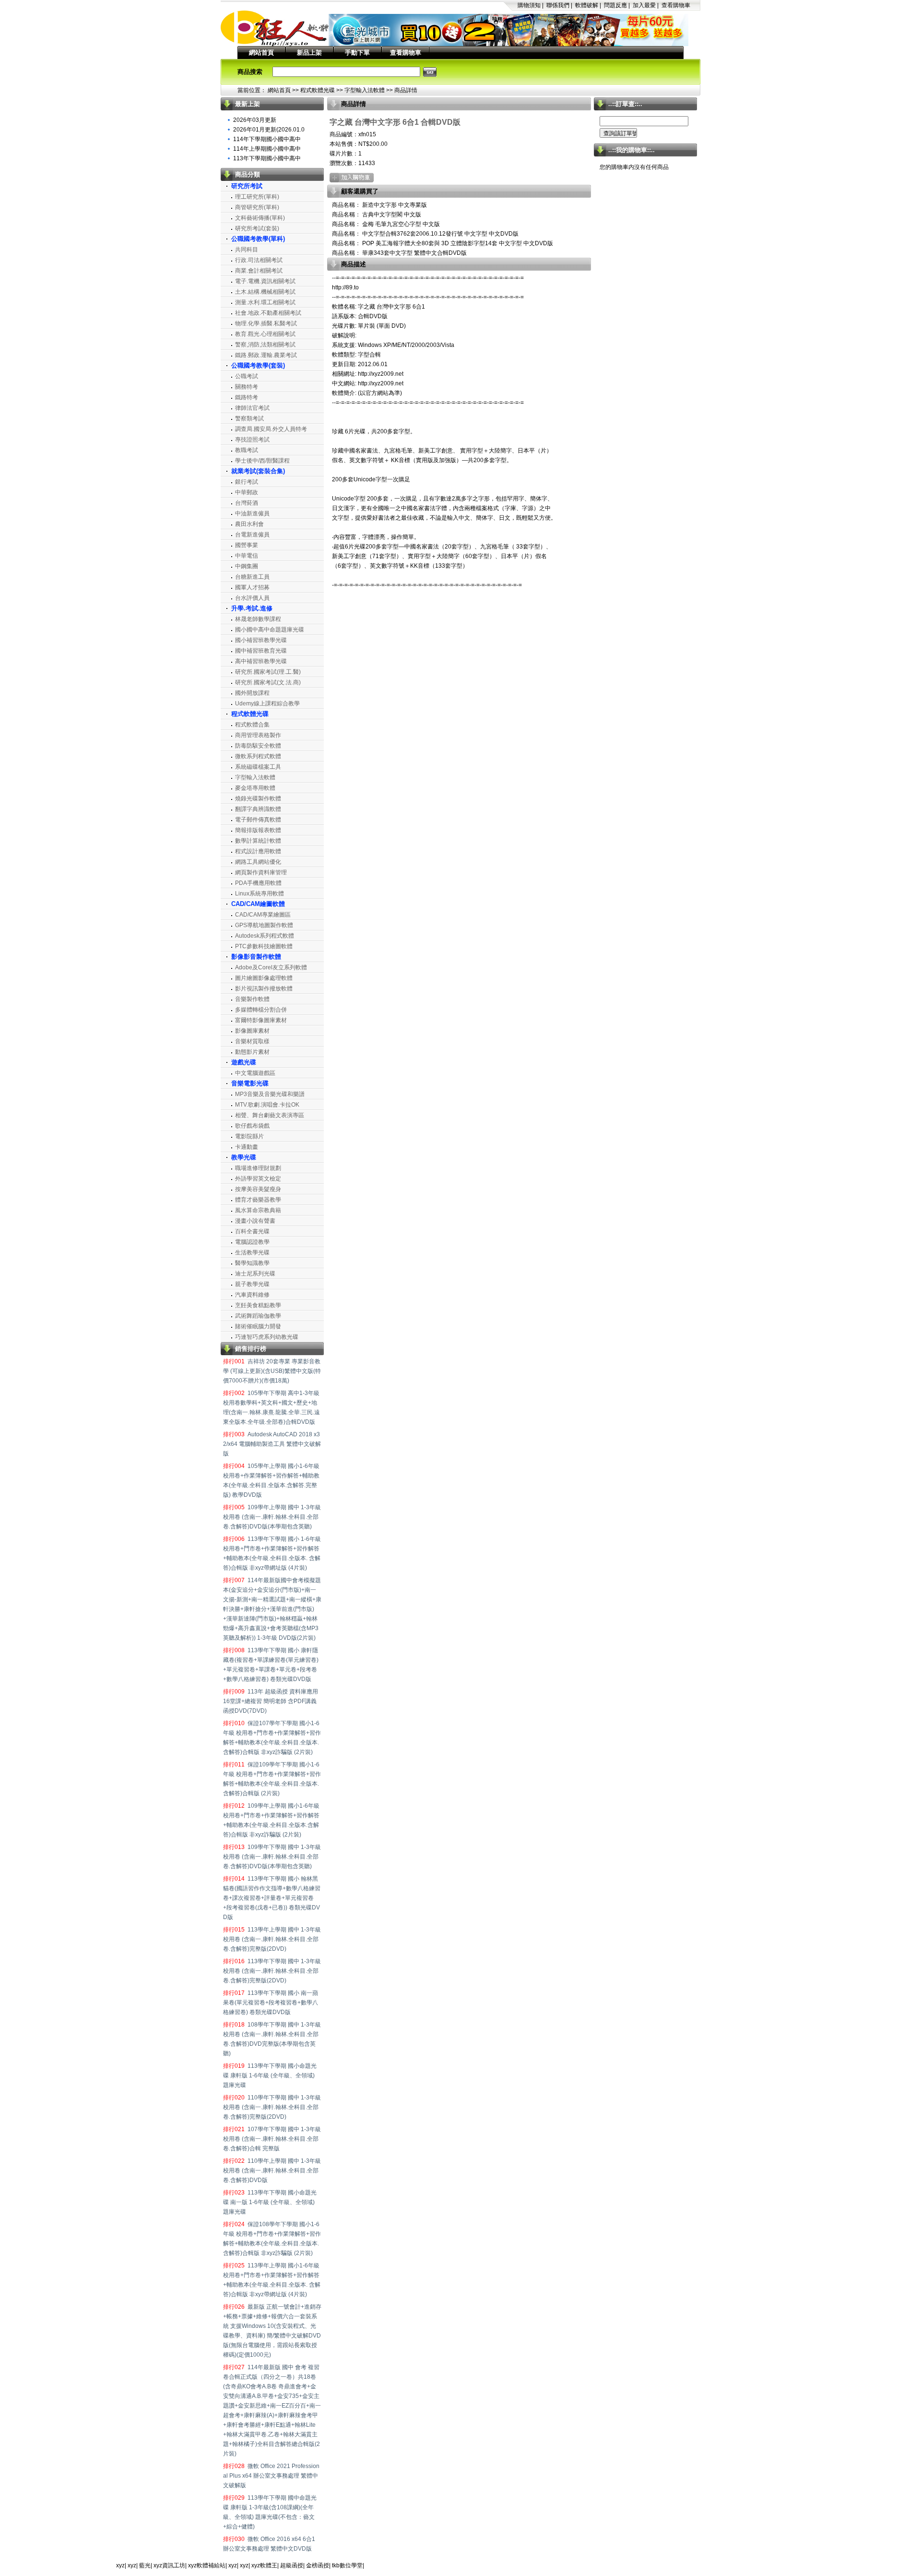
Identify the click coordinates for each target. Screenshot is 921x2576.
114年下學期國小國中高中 (267, 139)
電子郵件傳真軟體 (258, 820)
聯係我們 (558, 5)
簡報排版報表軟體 (258, 830)
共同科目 (247, 250)
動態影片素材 (252, 1052)
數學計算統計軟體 (258, 841)
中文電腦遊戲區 (255, 1073)
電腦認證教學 (252, 1242)
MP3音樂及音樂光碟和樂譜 (270, 1094)
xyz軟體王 (264, 2565)
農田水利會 (249, 524)
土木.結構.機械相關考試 (265, 292)
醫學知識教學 (252, 1263)
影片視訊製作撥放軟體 (264, 989)
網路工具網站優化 (258, 862)
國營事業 (247, 545)
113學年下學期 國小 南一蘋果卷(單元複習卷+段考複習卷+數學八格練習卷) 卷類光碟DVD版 (271, 2003)
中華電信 (247, 556)
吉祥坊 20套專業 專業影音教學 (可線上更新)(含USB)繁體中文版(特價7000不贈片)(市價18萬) (272, 1371)
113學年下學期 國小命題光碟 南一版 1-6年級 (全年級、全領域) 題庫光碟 (270, 2202)
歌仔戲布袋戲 (252, 1126)
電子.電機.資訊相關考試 (265, 281)
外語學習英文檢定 (258, 1179)
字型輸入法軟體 (365, 90)
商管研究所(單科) (257, 207)
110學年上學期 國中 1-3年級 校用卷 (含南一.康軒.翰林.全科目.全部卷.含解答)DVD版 (272, 2171)
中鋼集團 (247, 566)
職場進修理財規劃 (258, 1168)
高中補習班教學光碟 (261, 661)
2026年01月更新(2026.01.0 (269, 130)
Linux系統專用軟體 (260, 894)
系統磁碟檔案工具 (258, 767)
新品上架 (309, 53)
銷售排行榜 (251, 1349)
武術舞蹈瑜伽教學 (258, 1316)
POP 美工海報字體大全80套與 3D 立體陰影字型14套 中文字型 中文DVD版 (457, 243)
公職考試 (247, 376)
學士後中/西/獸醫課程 (262, 461)
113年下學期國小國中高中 (267, 158)
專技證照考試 (252, 440)
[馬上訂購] (352, 178)
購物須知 (529, 5)
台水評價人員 (252, 598)
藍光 (145, 2565)
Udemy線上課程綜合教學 (267, 704)
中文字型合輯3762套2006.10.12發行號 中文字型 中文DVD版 (440, 234)
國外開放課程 (252, 693)
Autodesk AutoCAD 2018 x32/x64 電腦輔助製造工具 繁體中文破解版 (272, 1444)
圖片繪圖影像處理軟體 (264, 978)
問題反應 (615, 5)
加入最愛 (644, 5)
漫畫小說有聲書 (255, 1221)
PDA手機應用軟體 (258, 883)
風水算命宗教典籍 (258, 1210)
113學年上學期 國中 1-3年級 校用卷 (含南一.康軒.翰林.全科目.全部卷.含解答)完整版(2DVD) (272, 1939)
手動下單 (357, 53)
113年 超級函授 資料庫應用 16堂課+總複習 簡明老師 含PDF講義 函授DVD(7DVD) (271, 1701)
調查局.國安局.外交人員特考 (271, 429)
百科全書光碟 (252, 1231)
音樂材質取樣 (252, 1041)
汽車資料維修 (252, 1295)
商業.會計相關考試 (259, 271)
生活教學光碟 (252, 1252)
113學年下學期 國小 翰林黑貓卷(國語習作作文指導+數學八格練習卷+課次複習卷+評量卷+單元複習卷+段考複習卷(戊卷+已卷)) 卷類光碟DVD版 (272, 1898)
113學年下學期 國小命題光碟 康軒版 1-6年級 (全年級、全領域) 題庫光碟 (270, 2075)
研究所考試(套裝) (257, 228)
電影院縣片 (249, 1136)
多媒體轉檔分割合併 (261, 1010)
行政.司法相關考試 (259, 260)
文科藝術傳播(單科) (260, 218)
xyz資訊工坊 (169, 2565)
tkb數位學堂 (347, 2565)
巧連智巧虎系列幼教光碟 (267, 1337)
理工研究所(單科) (257, 197)
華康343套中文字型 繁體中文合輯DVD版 (414, 253)
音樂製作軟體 (252, 999)
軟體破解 (587, 5)
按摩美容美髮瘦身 (258, 1189)
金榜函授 (318, 2565)
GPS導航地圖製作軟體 (264, 925)
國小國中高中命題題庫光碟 (270, 630)
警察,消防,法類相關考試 (265, 345)
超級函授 (292, 2565)
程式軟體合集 (252, 725)
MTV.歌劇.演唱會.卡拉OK (267, 1105)
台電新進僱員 (252, 535)
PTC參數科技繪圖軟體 (264, 946)
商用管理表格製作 (258, 735)
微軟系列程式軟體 (258, 756)
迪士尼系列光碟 (255, 1274)
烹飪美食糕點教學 (258, 1305)
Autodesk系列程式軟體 (265, 936)
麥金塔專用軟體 (255, 788)
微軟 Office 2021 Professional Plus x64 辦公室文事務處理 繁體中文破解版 (271, 2476)
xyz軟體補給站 (207, 2565)
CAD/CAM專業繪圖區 (263, 915)
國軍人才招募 (252, 587)
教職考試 (247, 450)
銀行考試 (247, 482)
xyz (120, 2565)
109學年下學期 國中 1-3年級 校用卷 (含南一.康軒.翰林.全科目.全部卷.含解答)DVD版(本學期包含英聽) (272, 1857)
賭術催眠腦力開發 (258, 1326)
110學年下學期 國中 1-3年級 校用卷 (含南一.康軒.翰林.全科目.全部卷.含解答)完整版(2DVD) (272, 2107)
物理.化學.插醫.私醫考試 (266, 323)
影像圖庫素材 (252, 1031)
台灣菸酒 (247, 503)
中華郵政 (247, 492)
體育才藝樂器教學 (258, 1200)
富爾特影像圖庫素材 (261, 1020)
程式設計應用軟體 (258, 851)
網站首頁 (261, 53)
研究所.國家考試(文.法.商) (268, 682)
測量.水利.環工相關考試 (265, 302)
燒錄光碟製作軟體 (258, 799)
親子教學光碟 (252, 1284)
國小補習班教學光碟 (261, 640)
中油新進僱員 (252, 513)
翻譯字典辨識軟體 (258, 809)
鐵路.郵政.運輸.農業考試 (266, 355)
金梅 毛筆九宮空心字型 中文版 (400, 224)
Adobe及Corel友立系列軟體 (271, 967)
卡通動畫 (247, 1147)
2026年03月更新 (255, 120)
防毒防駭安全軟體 (258, 746)
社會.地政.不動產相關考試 (268, 313)
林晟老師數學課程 (258, 619)
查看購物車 (676, 5)
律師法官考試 (252, 408)
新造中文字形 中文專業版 (394, 205)
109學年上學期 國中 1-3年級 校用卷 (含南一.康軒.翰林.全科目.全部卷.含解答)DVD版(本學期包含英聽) (272, 1517)
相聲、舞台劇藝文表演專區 (270, 1115)
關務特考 (247, 387)
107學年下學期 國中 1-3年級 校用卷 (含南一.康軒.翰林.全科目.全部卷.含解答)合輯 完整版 (272, 2139)
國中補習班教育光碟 (261, 651)
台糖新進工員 (252, 577)
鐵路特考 (247, 397)
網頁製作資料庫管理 (261, 872)
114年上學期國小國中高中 (267, 149)
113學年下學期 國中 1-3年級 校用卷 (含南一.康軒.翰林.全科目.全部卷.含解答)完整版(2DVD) (272, 1971)
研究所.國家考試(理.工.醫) (268, 672)
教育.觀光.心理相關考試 (265, 334)
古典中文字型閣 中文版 (391, 215)
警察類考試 (249, 418)
